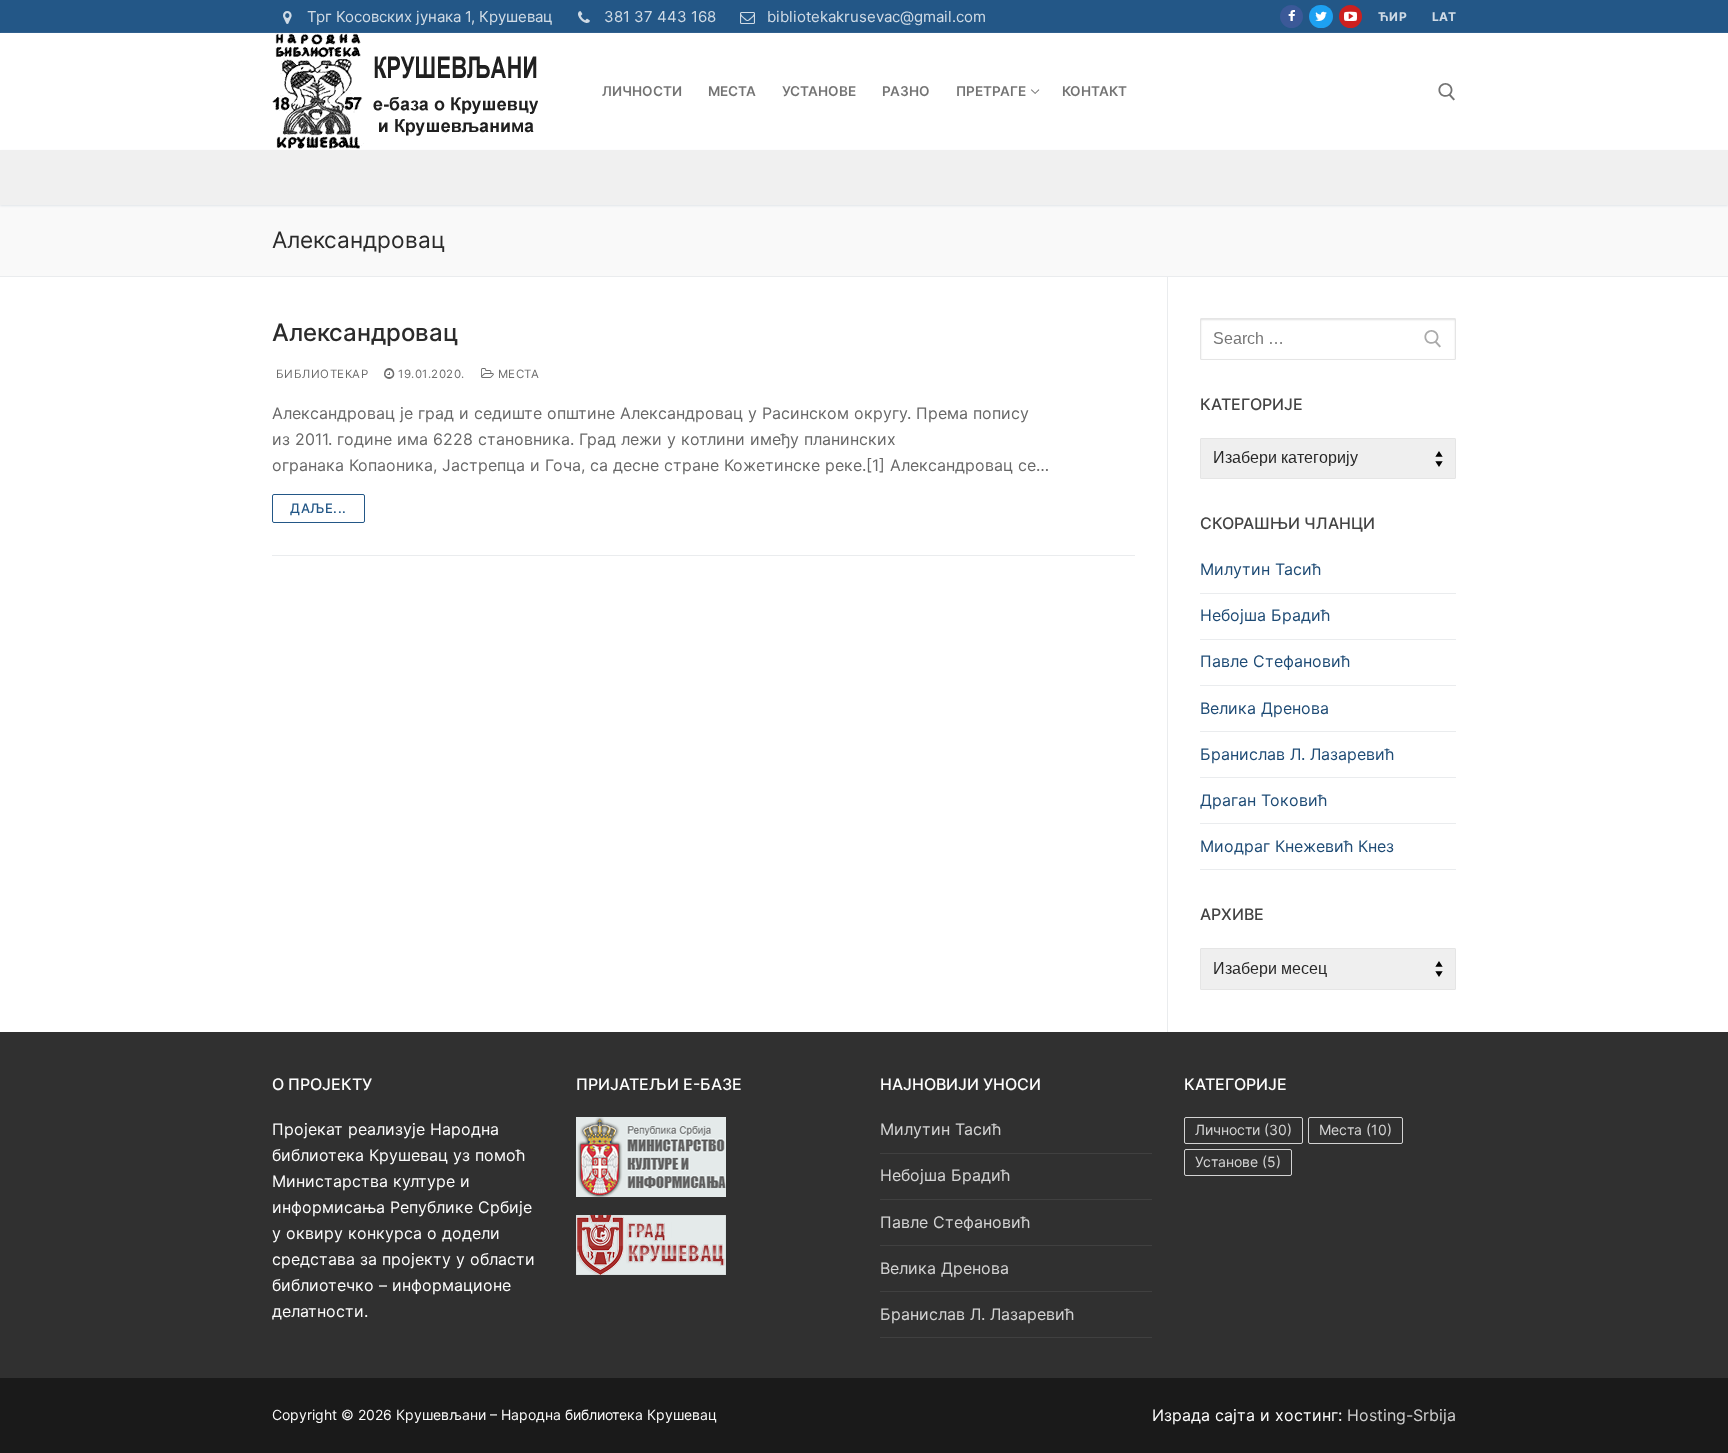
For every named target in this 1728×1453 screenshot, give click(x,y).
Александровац (365, 332)
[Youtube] (1350, 16)
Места (516, 374)
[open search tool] (1447, 92)
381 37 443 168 (660, 16)
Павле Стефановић (1275, 661)
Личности (1243, 1129)
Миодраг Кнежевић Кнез (1297, 846)
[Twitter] (1320, 16)
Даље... (318, 508)
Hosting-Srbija (1401, 1415)
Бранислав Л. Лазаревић (1297, 754)
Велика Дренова (1264, 708)
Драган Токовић (1263, 800)
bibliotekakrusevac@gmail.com (876, 16)
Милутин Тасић (1260, 569)
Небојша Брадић (1265, 615)
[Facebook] (1291, 16)
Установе (1238, 1161)
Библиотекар (320, 374)
